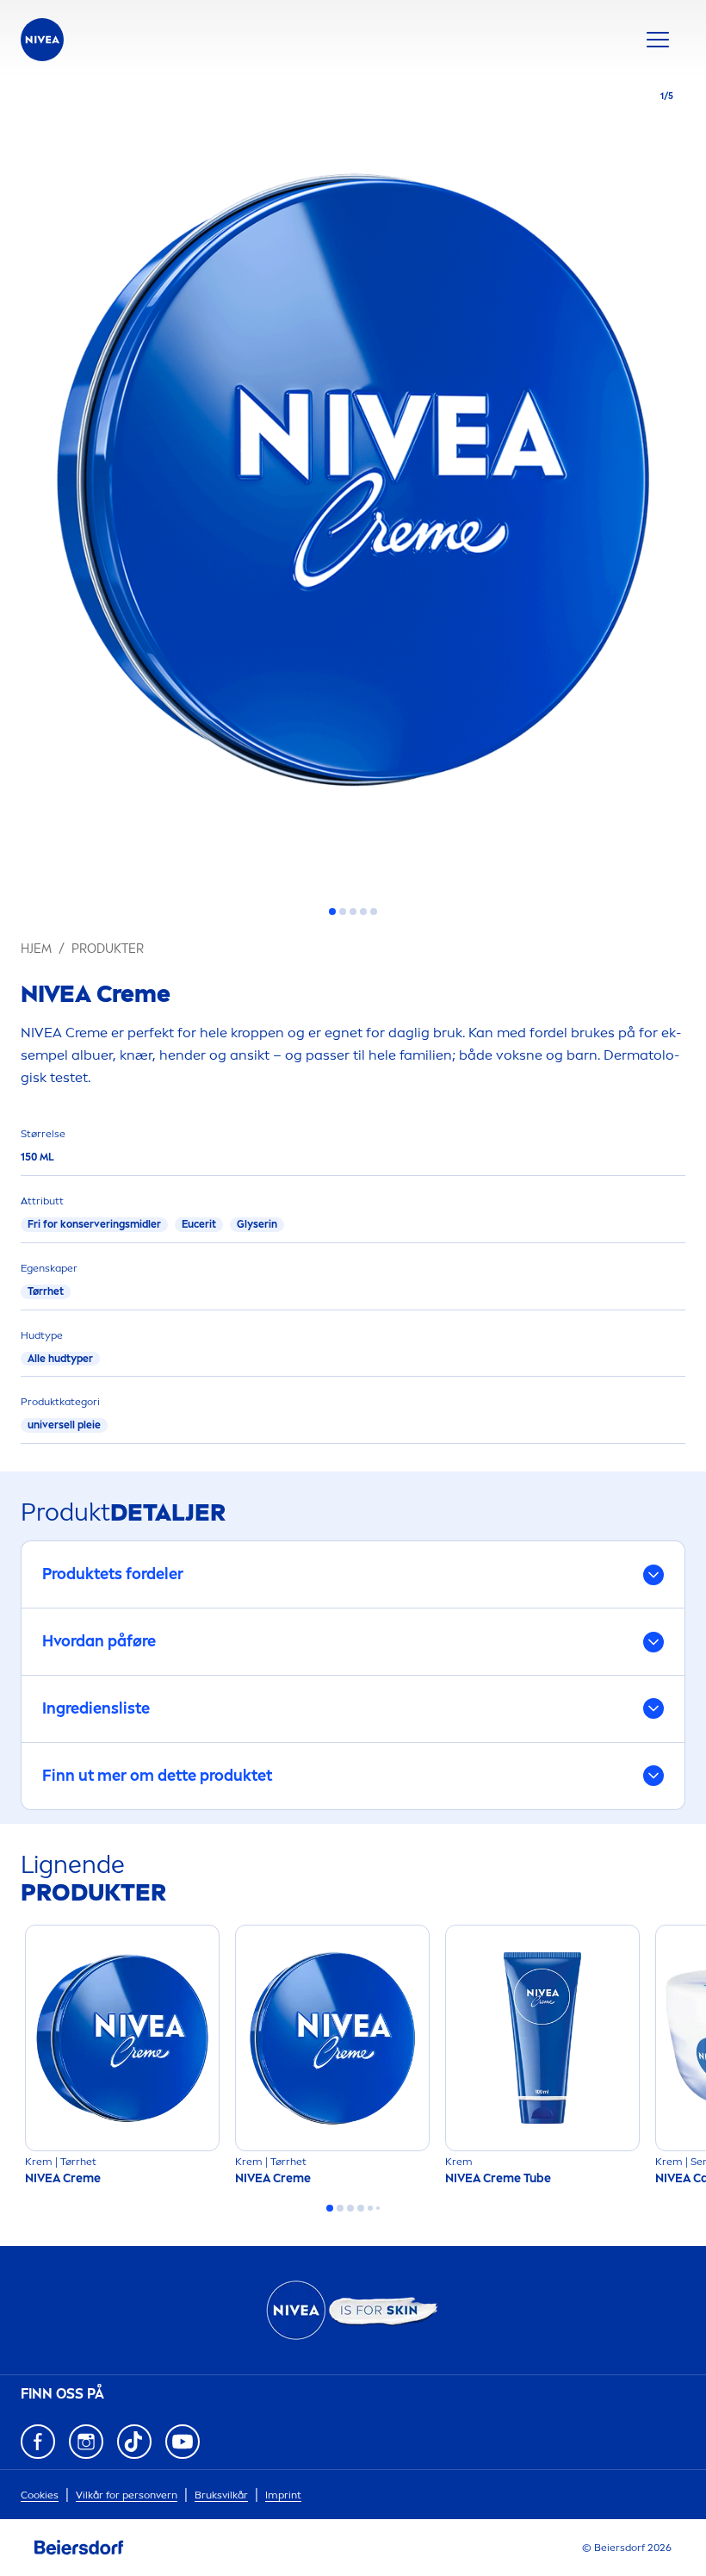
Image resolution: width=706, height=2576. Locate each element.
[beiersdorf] (79, 2548)
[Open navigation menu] (658, 40)
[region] (353, 485)
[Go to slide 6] (378, 2208)
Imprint (283, 2495)
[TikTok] (134, 2442)
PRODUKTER (108, 949)
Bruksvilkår (221, 2495)
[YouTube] (183, 2442)
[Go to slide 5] (374, 912)
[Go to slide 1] (332, 912)
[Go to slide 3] (353, 912)
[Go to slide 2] (343, 912)
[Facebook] (38, 2442)
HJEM (36, 949)
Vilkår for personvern (127, 2495)
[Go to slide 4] (363, 912)
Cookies (40, 2495)
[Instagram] (86, 2442)
